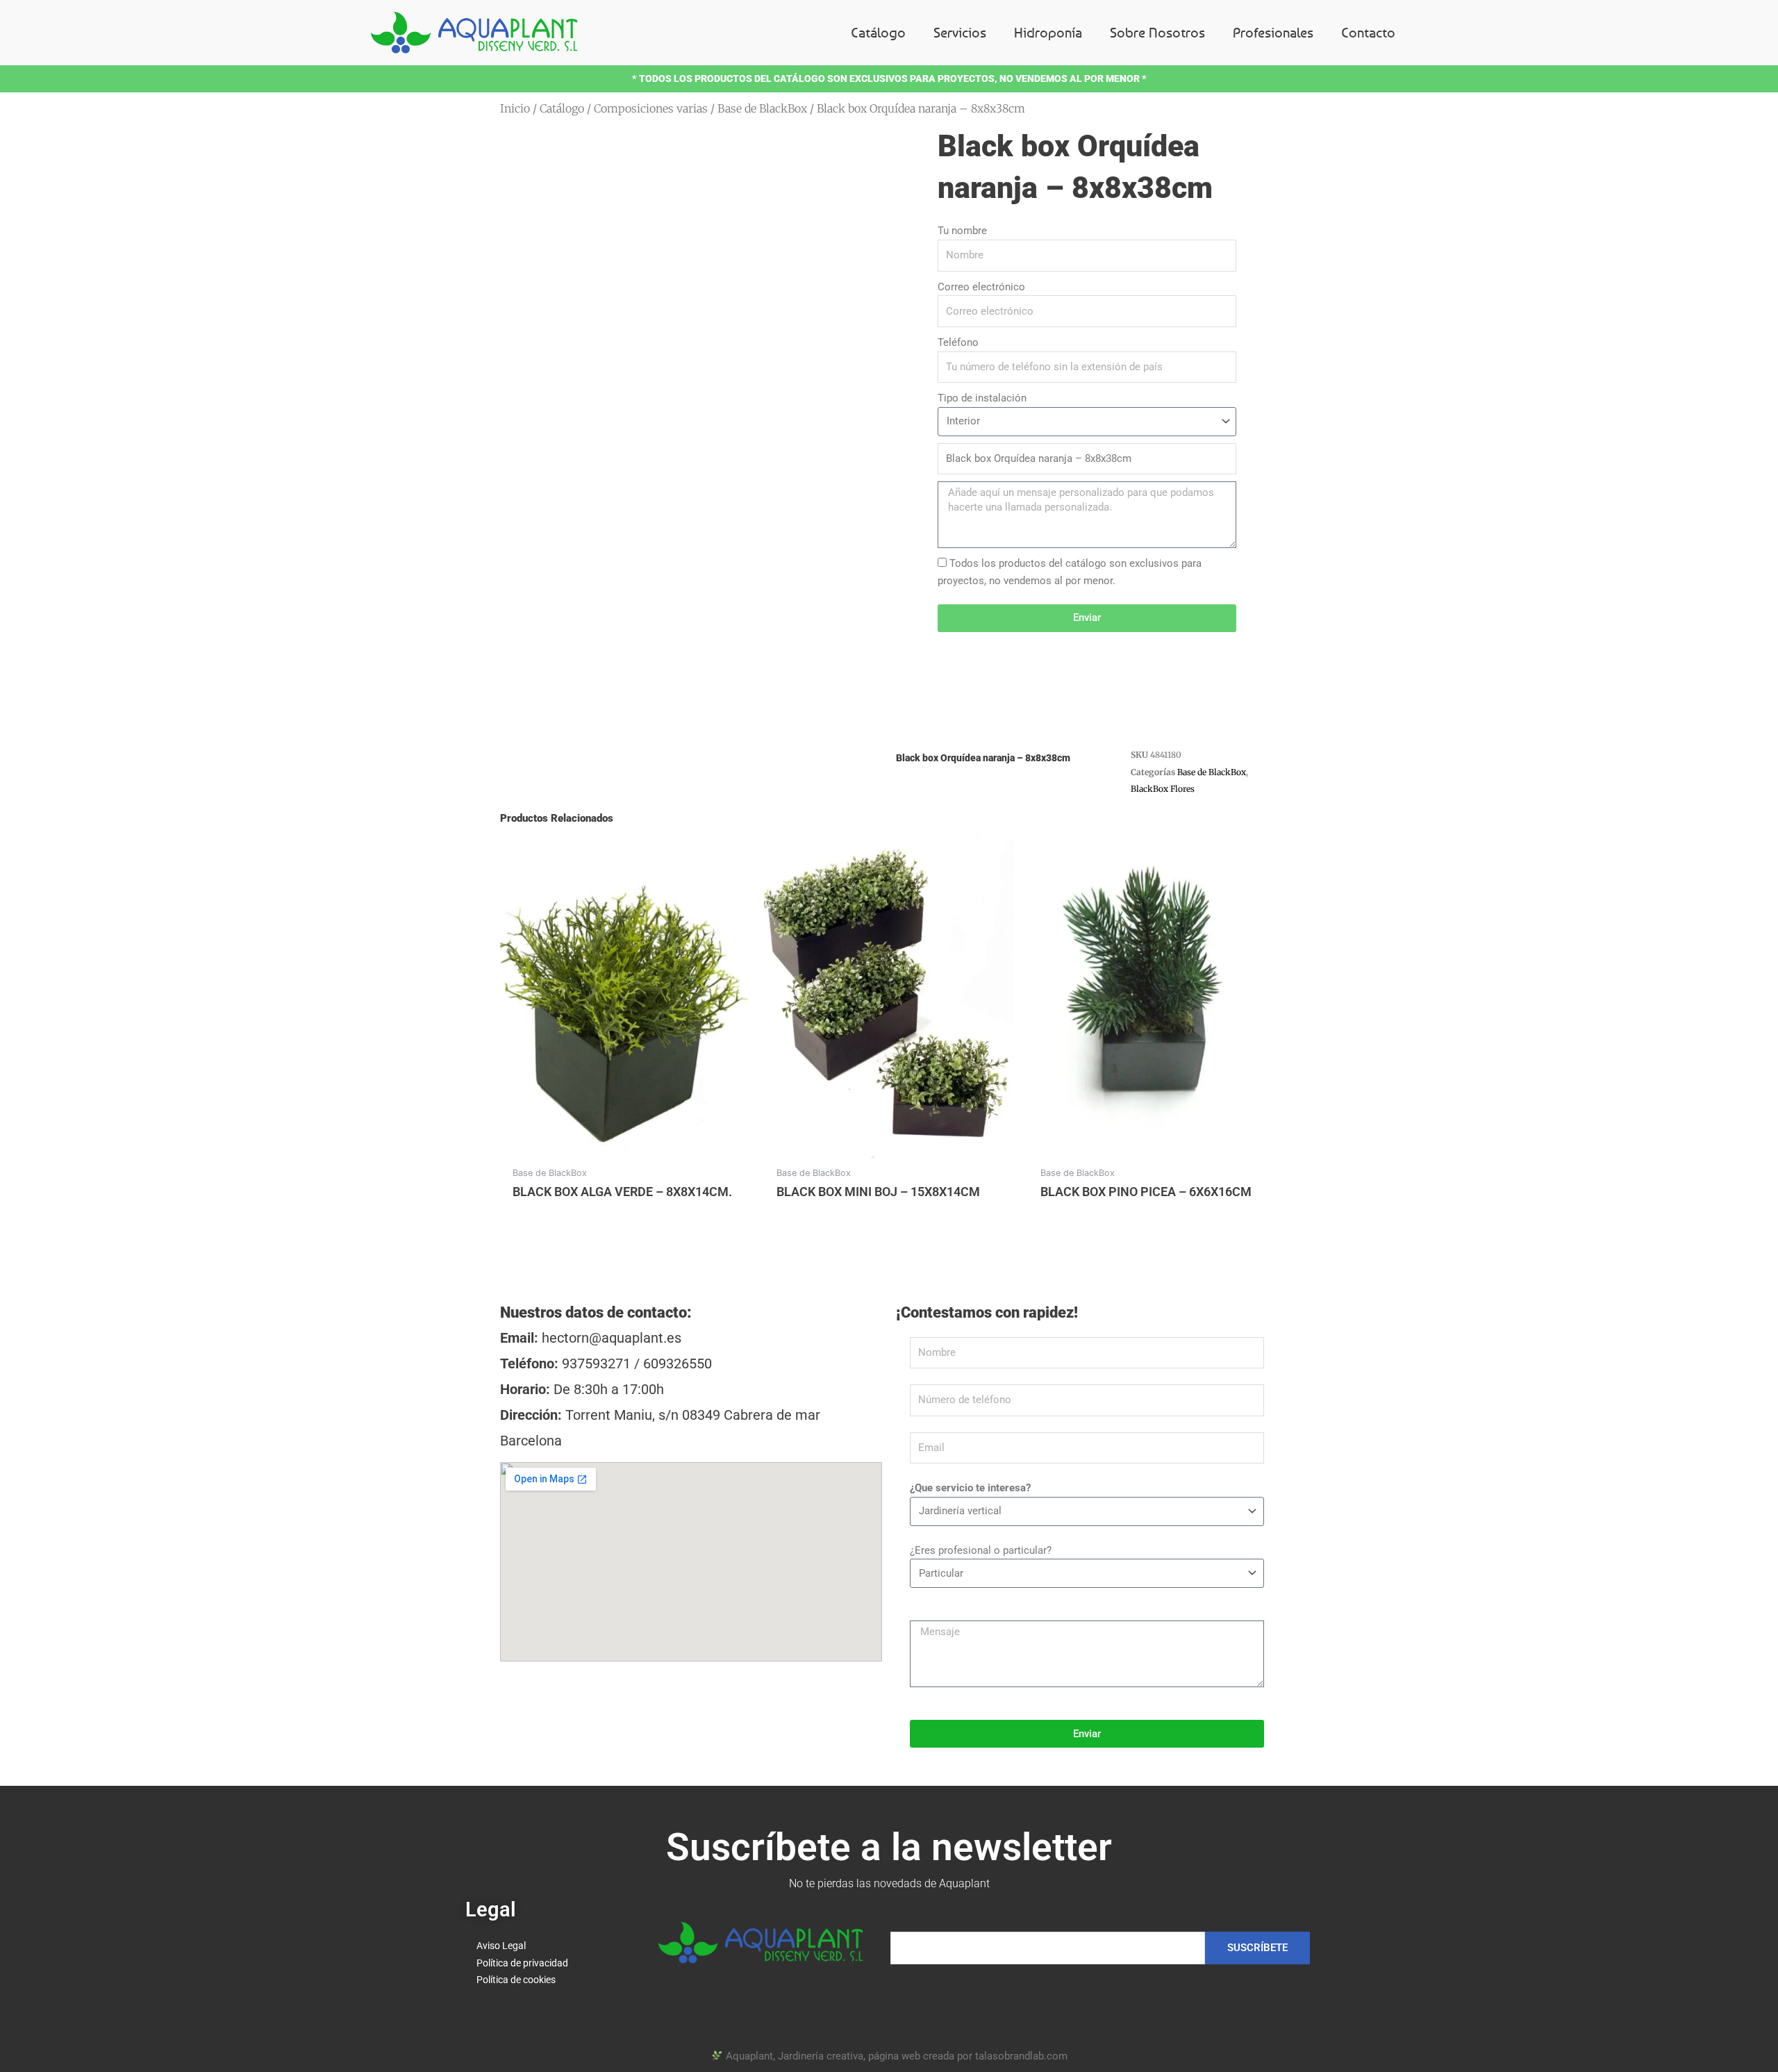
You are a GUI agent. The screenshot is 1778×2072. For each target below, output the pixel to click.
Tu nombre (962, 231)
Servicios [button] (960, 32)
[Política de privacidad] (548, 1963)
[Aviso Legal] (548, 1946)
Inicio (515, 108)
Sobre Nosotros (1157, 32)
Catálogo (878, 32)
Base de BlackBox (762, 108)
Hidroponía (1048, 32)
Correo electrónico (981, 287)
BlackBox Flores (1163, 789)
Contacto (1368, 32)
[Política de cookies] (548, 1980)
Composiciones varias (651, 108)
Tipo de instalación (982, 398)
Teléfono (958, 342)
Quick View (625, 1146)
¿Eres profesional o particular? (981, 1550)
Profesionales (1273, 32)
